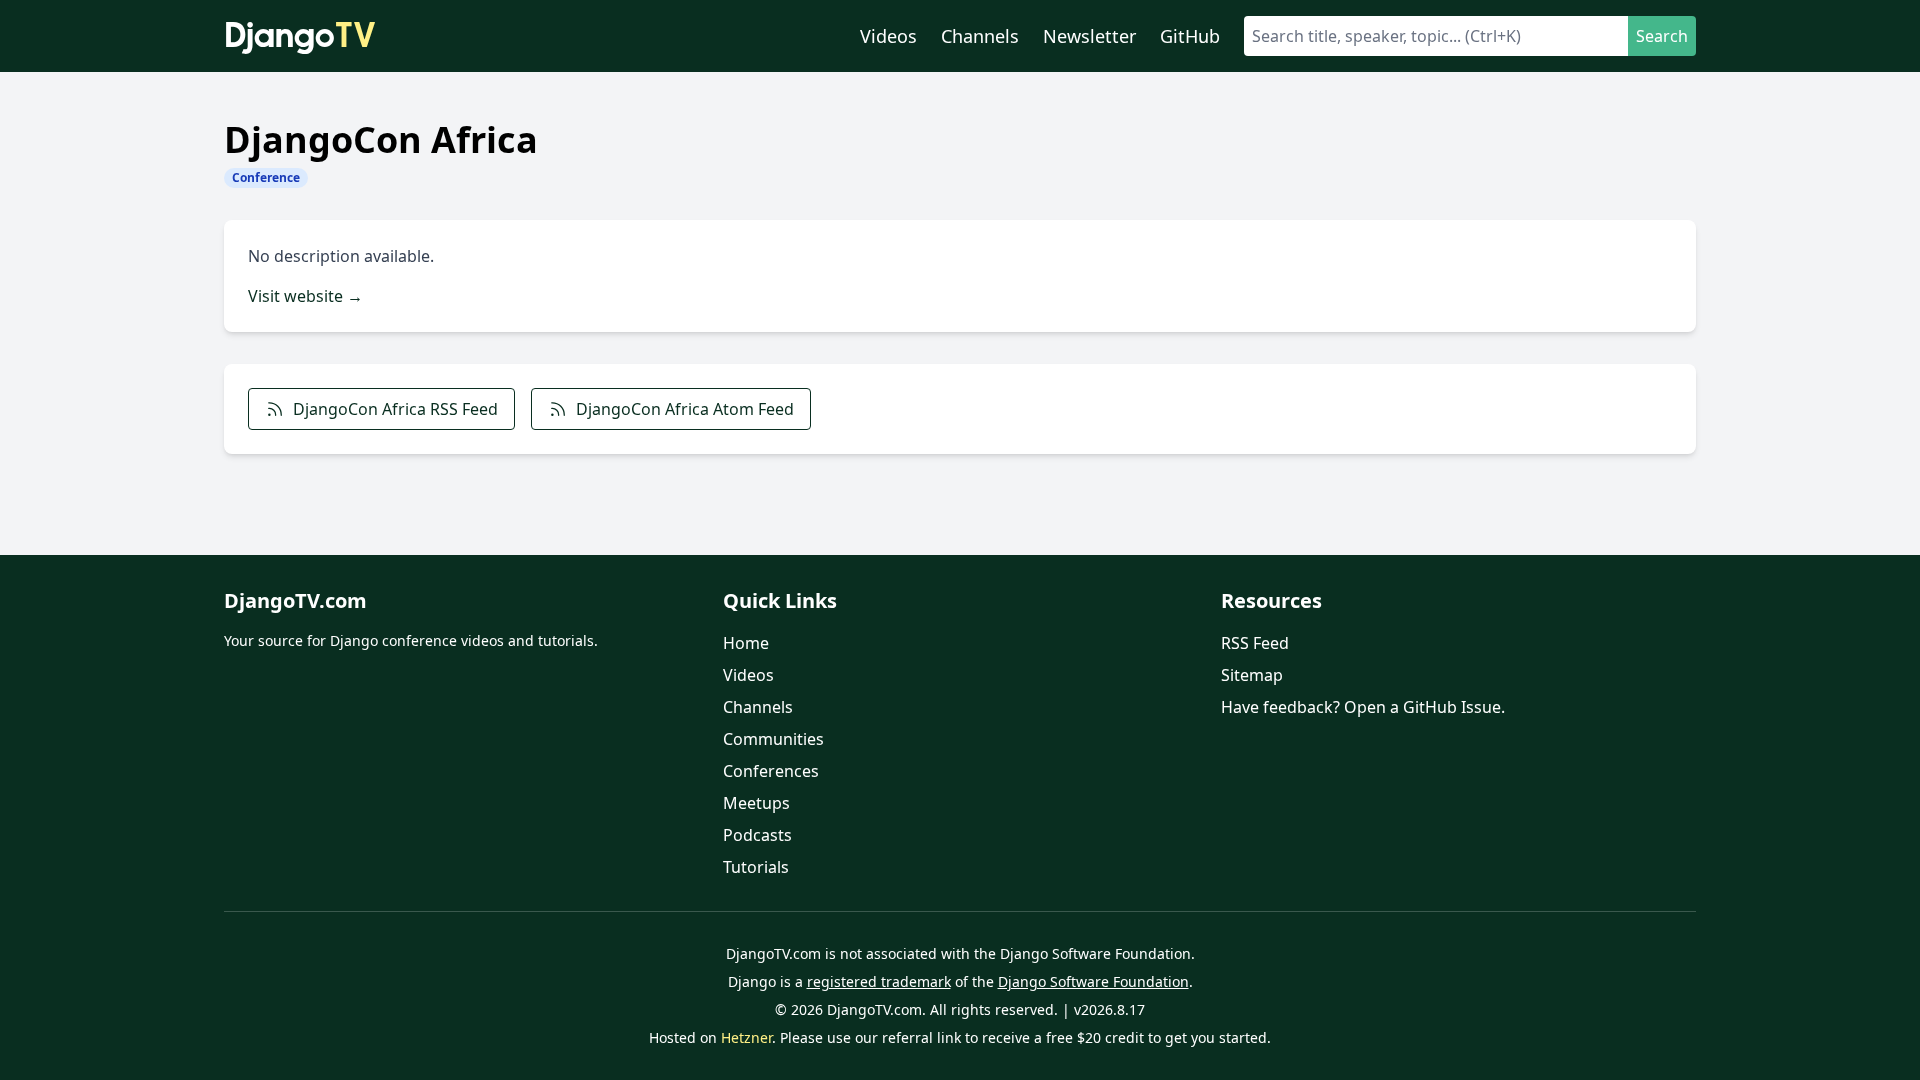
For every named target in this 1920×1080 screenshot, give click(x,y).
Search (1662, 36)
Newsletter (1089, 36)
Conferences (771, 771)
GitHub (1190, 36)
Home (746, 643)
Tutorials (756, 867)
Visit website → (305, 296)
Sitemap (1252, 675)
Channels (980, 36)
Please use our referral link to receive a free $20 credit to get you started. (1025, 1037)
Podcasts (757, 835)
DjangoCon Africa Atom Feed (685, 409)
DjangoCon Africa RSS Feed (395, 409)
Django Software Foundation (1093, 981)
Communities (773, 739)
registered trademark (879, 981)
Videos (888, 36)
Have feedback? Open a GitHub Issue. (1363, 707)
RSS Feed (1255, 643)
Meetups (756, 803)
